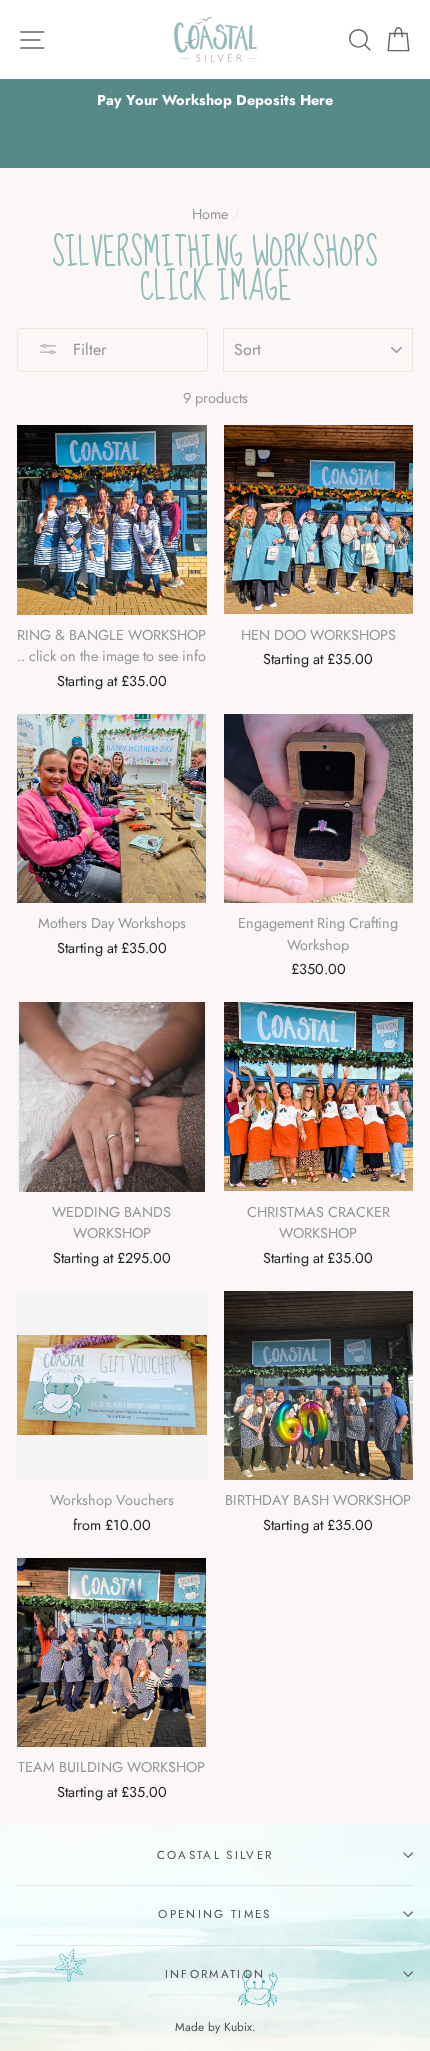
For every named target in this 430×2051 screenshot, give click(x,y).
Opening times (214, 1914)
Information (215, 1974)
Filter (87, 349)
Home (210, 214)
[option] (215, 100)
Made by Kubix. (215, 2026)
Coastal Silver (215, 1855)
